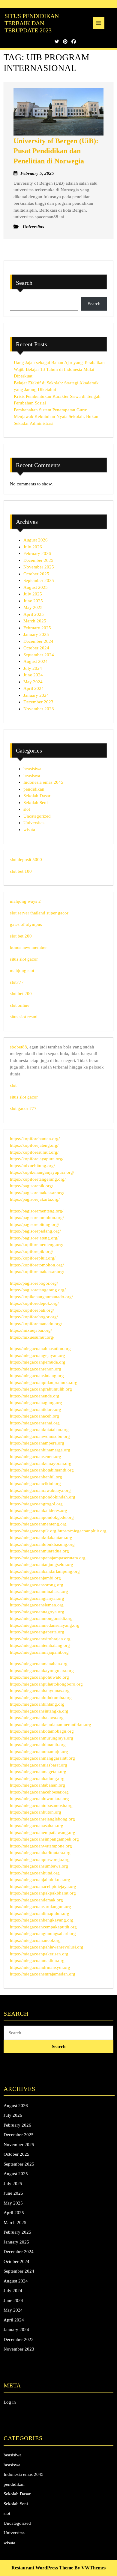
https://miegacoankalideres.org (39, 1510)
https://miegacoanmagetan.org (38, 1772)
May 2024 (33, 682)
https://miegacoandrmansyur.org (40, 1967)
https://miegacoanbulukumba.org (41, 1698)
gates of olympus (26, 924)
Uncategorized (37, 816)
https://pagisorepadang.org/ (35, 1231)
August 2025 (36, 587)
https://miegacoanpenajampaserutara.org (48, 1558)
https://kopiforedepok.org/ (34, 1303)
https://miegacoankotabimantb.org (42, 1470)
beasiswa (32, 776)
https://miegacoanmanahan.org (39, 1664)
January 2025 (36, 634)
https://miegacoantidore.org (36, 1409)
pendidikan (34, 789)
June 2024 (33, 675)
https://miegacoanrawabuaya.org (40, 1490)
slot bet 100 (21, 871)
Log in (10, 2402)
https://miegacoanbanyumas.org (40, 1691)
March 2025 (35, 621)
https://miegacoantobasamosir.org (41, 1805)
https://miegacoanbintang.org (37, 1704)
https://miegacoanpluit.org (82, 1531)
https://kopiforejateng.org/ (34, 1145)
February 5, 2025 (37, 173)
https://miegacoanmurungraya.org (42, 1738)
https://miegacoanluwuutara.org (39, 1799)
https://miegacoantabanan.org (37, 1785)
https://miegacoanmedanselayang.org (45, 1625)
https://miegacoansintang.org (37, 1376)
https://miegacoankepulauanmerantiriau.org (51, 1725)
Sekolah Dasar (37, 796)
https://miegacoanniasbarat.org (39, 1765)
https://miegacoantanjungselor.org (42, 1564)
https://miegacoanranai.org (35, 1423)
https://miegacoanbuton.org (36, 1812)
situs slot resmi (24, 1017)
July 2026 (33, 547)
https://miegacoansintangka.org (39, 1711)
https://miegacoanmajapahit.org (39, 1652)
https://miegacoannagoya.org (37, 1612)
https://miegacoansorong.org (37, 1585)
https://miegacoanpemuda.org (38, 1362)
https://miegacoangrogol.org (36, 1504)
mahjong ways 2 (25, 901)
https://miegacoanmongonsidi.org (41, 1618)
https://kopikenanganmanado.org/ (41, 1297)
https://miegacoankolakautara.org (41, 1537)
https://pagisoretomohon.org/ (37, 1218)
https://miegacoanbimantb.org (38, 1745)
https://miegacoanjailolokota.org (40, 1880)
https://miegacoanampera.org (37, 1443)
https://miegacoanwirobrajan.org (40, 1639)
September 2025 (39, 580)
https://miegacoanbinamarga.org (40, 1450)
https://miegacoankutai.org (35, 1873)
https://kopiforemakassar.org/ (37, 1272)
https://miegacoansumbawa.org (39, 1866)
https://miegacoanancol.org (35, 1940)
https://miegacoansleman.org (37, 1605)
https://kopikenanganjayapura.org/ (42, 1172)
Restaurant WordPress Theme (42, 2568)
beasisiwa (32, 769)
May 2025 (33, 607)
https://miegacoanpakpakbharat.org (43, 1893)
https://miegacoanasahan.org (37, 1826)
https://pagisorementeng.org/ (37, 1211)
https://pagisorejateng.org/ (34, 1238)
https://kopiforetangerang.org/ (38, 1179)
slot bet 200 (21, 936)
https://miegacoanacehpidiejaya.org (43, 1886)
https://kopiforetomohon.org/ (37, 1265)
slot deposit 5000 (26, 860)
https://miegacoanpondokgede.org (42, 1517)
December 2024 (38, 641)
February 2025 (37, 628)
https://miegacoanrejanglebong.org (42, 1819)
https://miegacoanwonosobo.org (40, 1436)
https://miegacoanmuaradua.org (39, 1551)
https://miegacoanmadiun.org (37, 1960)
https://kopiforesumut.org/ (34, 1152)
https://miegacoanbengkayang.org (42, 1920)
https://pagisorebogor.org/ (34, 1283)
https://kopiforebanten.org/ (35, 1139)
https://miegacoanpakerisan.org (39, 1954)
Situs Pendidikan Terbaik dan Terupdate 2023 (32, 23)
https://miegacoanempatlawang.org (43, 1832)
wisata (29, 830)
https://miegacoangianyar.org (37, 1598)
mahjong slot (22, 970)
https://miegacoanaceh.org (34, 1416)
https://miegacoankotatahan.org (39, 1430)
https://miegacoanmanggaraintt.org (42, 1758)
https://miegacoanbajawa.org (37, 1718)
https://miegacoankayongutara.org (42, 1671)
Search (24, 283)
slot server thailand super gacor (39, 913)
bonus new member (28, 947)
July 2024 (33, 668)
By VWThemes (90, 2568)
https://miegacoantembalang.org (40, 1645)
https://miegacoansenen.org (36, 1456)
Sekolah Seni (36, 803)
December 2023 (38, 702)
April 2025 (34, 614)
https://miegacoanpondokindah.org (43, 1497)
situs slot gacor (24, 959)
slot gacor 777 (23, 1108)
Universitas (34, 823)
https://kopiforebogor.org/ (34, 1317)
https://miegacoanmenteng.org (38, 1524)
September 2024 (39, 655)
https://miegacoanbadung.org (37, 1778)
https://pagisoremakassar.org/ (37, 1193)
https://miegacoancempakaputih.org (43, 1927)
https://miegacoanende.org (35, 1396)
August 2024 (36, 661)
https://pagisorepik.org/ (31, 1186)
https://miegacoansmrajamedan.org (43, 1974)
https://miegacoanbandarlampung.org (45, 1571)
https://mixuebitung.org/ (32, 1166)
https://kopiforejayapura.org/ (37, 1159)
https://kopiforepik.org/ (31, 1251)
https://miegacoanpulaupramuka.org (44, 1382)
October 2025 (36, 574)
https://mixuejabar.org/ (31, 1330)
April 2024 (34, 688)
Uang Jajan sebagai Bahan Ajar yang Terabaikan (59, 362)
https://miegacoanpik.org (33, 1531)
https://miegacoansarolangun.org (40, 1907)
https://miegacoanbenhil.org (36, 1477)
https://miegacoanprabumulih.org (41, 1389)
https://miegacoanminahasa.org (39, 1591)
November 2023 (39, 709)
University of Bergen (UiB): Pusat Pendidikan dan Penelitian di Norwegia (56, 151)
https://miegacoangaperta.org (37, 1632)
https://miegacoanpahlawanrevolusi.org (47, 1947)
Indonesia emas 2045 (43, 782)
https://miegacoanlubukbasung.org (42, 1544)
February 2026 (37, 553)
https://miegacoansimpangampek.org (44, 1839)
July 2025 (33, 594)
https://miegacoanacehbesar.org (39, 1792)
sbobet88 (18, 1047)
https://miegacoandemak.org (36, 1900)
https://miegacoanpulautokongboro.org (46, 1684)
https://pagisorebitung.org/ (34, 1224)
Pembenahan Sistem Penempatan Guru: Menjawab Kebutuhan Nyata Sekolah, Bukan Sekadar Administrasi (56, 417)
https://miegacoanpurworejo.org (40, 1859)
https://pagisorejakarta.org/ (35, 1199)
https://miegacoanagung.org (36, 1403)
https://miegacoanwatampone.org (41, 1846)
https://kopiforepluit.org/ (33, 1258)
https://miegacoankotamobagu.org (42, 1731)
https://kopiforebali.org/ (32, 1310)
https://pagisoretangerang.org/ (38, 1290)
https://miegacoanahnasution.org (40, 1349)
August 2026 (36, 540)
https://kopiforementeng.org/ (37, 1245)
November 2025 (39, 567)
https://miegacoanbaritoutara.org (40, 1853)
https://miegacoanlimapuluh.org (40, 1913)
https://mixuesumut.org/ (32, 1337)
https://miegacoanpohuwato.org (39, 1677)
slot (27, 809)
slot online (20, 1005)
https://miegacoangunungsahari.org (43, 1933)
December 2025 (38, 560)
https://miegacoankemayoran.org (41, 1463)
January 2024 (36, 695)
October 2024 (36, 648)
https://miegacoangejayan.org (37, 1355)
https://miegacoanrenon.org (36, 1369)
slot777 (17, 982)
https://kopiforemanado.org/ (36, 1324)
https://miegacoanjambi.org (35, 1578)
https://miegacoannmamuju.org (39, 1752)
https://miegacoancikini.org (35, 1483)
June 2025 (33, 601)
